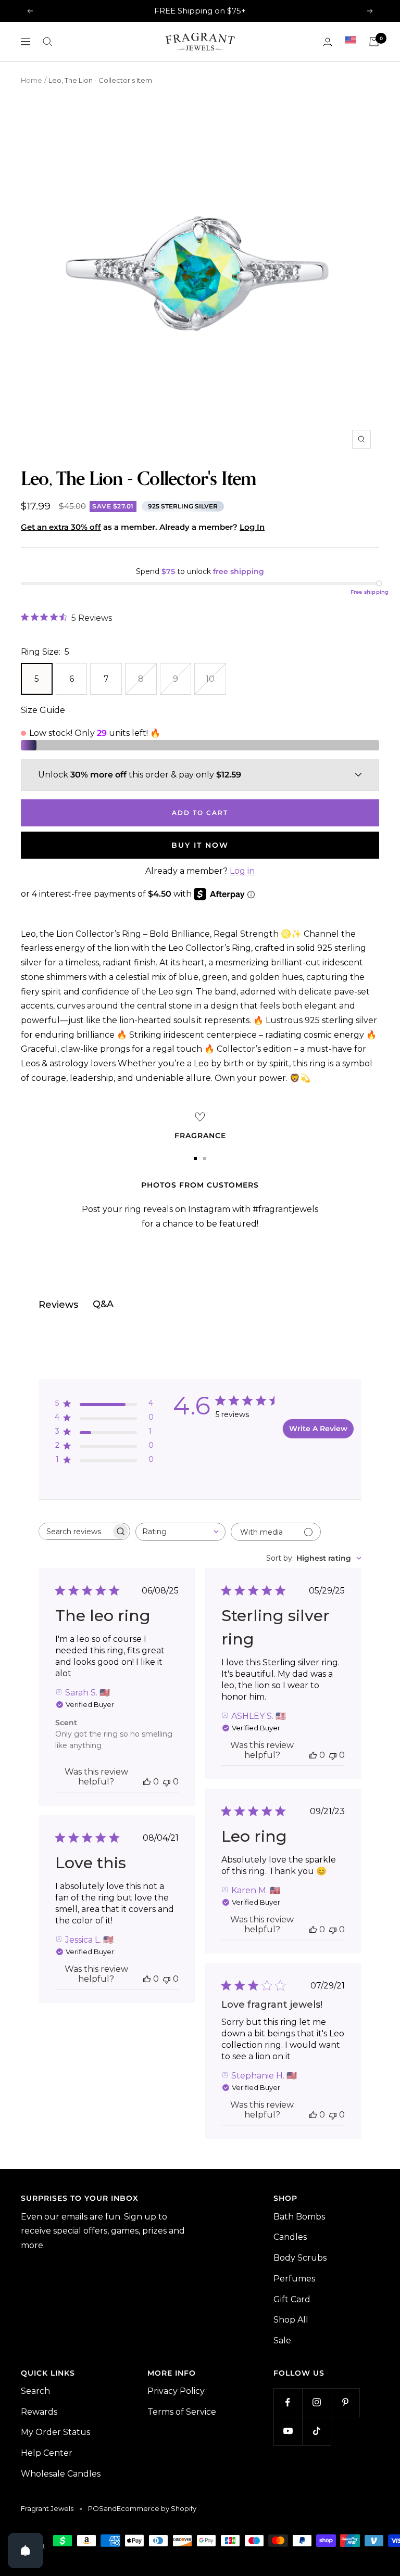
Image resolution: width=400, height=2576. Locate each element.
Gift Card (292, 2299)
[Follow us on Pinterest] (345, 2402)
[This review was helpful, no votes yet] (147, 1782)
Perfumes (294, 2279)
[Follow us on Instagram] (316, 2402)
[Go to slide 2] (205, 1158)
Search (35, 2391)
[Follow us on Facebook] (288, 2402)
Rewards (39, 2412)
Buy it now (200, 845)
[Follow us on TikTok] (316, 2431)
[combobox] (180, 1532)
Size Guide (43, 710)
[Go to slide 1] (195, 1158)
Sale (282, 2341)
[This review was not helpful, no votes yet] (167, 1782)
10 (210, 679)
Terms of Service (182, 2412)
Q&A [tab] (103, 1304)
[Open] (26, 2551)
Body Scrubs (300, 2258)
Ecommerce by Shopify (157, 2508)
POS (96, 2508)
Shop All (291, 2320)
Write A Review (318, 1429)
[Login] (328, 42)
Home (32, 80)
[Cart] (374, 42)
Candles (290, 2237)
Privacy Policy (176, 2391)
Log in (242, 871)
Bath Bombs (299, 2217)
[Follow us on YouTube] (288, 2431)
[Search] (47, 42)
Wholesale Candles (61, 2474)
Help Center (47, 2453)
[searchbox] (75, 1531)
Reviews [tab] (58, 1305)
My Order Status (55, 2432)
